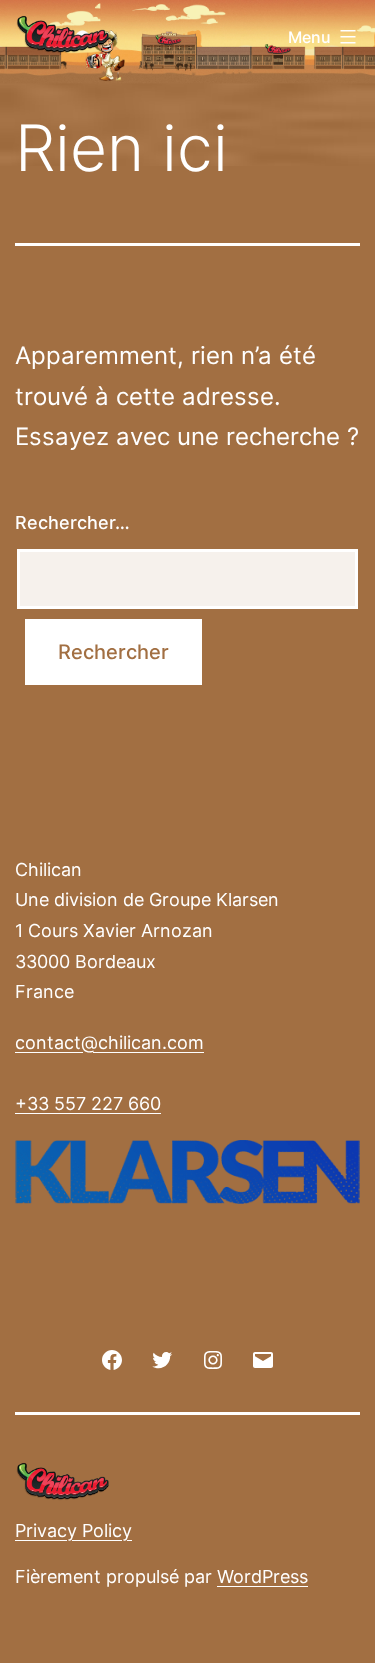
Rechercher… (72, 522)
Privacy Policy (73, 1530)
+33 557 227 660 (88, 1103)
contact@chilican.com (109, 1042)
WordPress (262, 1576)
